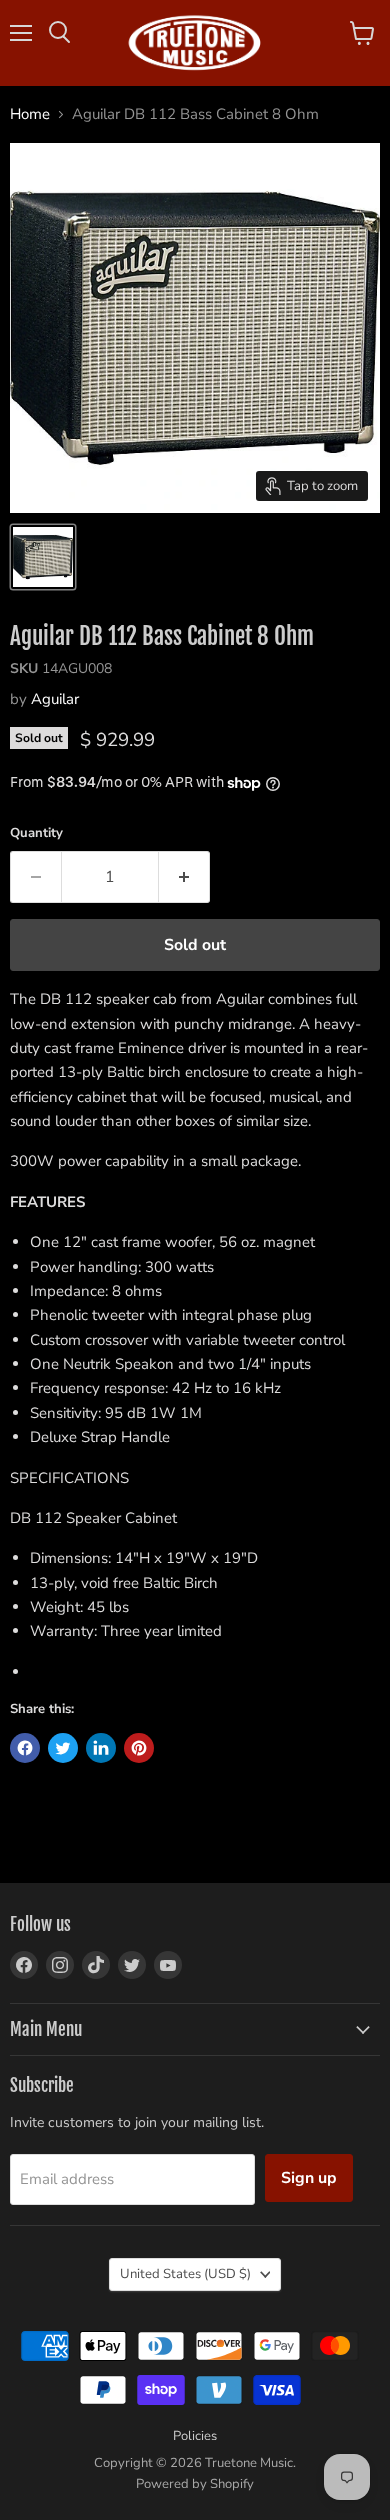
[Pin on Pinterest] (139, 1748)
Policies (195, 2436)
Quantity (36, 833)
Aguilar (55, 699)
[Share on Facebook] (25, 1748)
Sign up (309, 2178)
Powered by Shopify (195, 2484)
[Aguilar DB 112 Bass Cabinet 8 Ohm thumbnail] (43, 557)
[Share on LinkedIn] (101, 1748)
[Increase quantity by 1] (184, 877)
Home (30, 114)
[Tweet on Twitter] (63, 1748)
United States (185, 2274)
